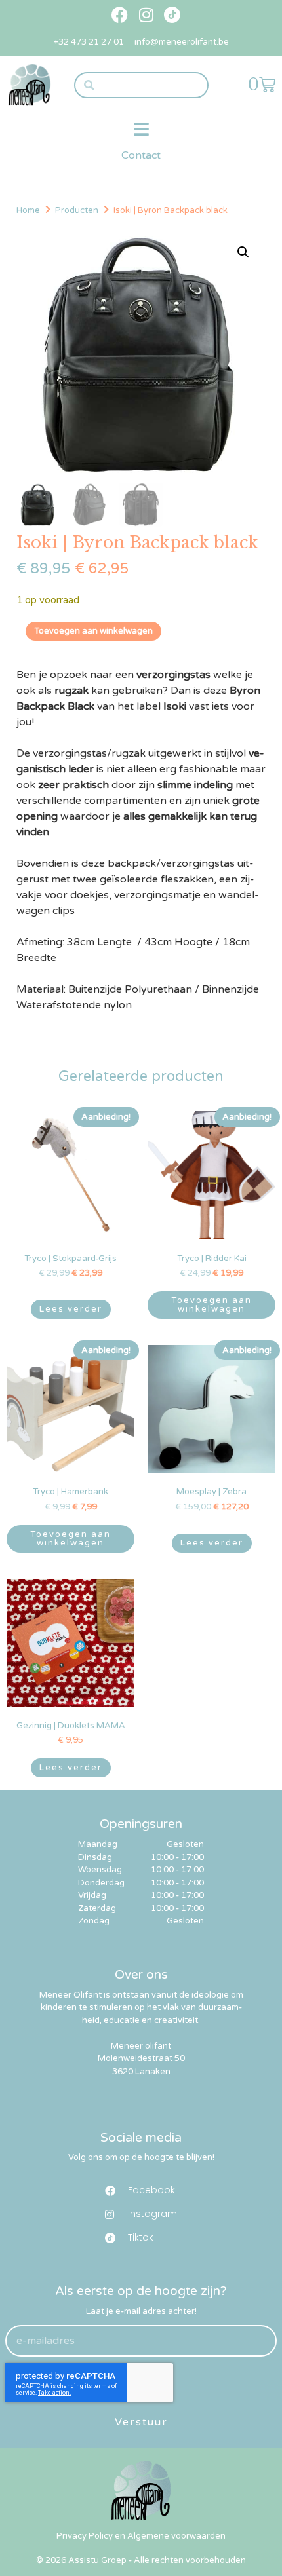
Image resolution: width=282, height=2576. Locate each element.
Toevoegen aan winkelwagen (93, 631)
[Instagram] (146, 15)
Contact (141, 155)
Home (28, 210)
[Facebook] (120, 15)
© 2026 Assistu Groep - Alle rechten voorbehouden (141, 2560)
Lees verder (71, 1309)
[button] (141, 129)
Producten (77, 210)
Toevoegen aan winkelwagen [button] (211, 1305)
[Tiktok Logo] (172, 15)
